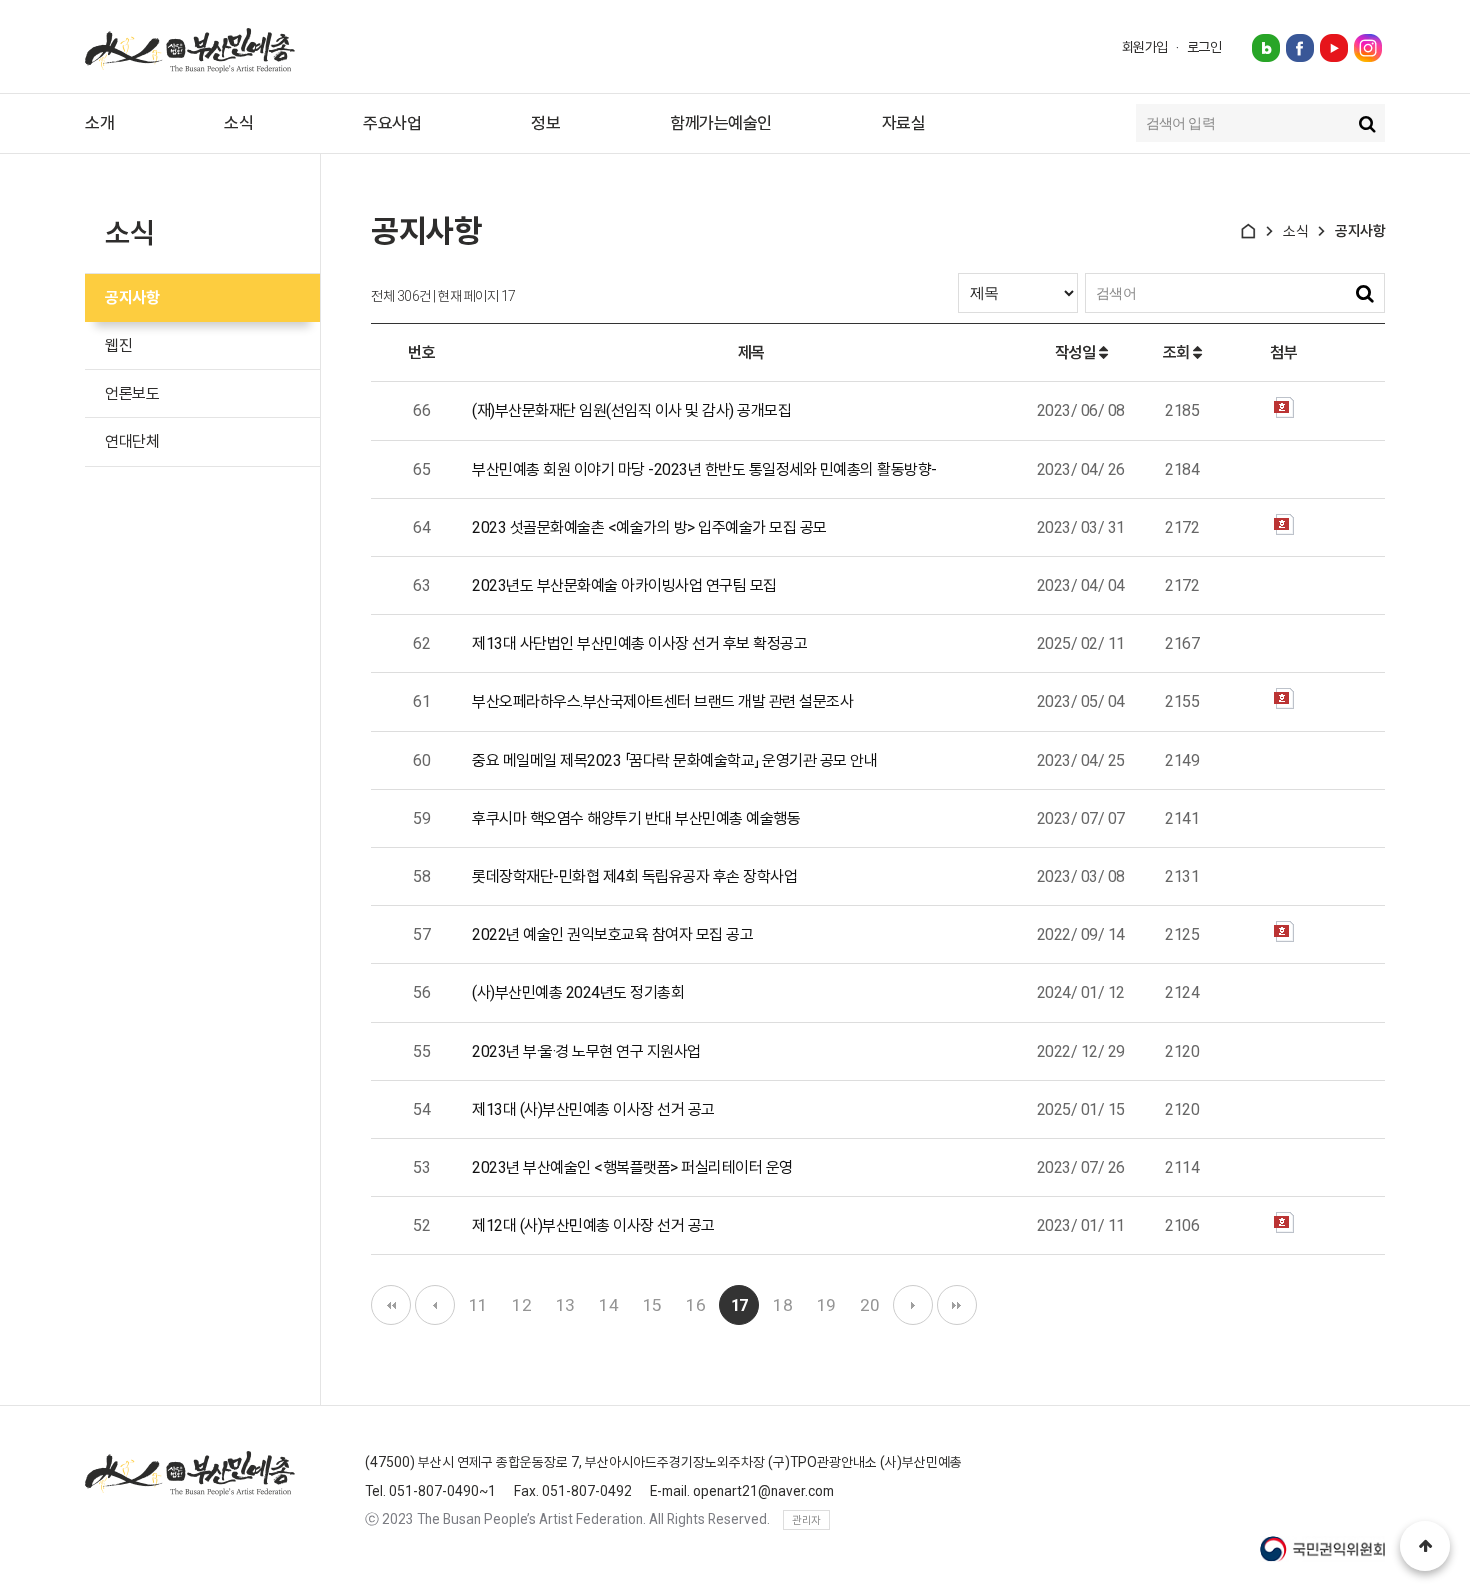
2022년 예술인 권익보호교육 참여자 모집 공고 (612, 934)
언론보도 (132, 393)
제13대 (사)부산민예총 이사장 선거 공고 (593, 1109)
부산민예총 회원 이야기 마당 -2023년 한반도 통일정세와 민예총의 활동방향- (704, 469)
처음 (391, 1305)
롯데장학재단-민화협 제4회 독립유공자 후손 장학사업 (634, 876)
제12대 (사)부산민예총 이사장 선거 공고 (593, 1225)
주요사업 (392, 123)
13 (565, 1305)
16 (695, 1305)
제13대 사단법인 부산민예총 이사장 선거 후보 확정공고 (639, 643)
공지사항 (132, 297)
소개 (99, 123)
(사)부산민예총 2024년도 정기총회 (578, 992)
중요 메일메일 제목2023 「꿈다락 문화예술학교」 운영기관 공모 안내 (674, 760)
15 (652, 1305)
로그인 (1204, 47)
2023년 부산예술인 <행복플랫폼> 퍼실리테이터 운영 (632, 1167)
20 (869, 1305)
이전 (435, 1305)
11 (478, 1305)
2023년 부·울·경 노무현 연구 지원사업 (586, 1051)
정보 (545, 123)
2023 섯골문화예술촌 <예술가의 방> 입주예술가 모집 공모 (649, 527)
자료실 (904, 123)
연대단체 (132, 441)
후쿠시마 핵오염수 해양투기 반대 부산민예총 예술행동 (636, 818)
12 (521, 1305)
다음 (913, 1305)
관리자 (806, 1520)
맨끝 (957, 1305)
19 (826, 1305)
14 (608, 1305)
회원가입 (1145, 47)
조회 (1178, 352)
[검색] (1367, 123)
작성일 (1077, 352)
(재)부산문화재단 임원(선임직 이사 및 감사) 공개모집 (631, 410)
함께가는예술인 (721, 123)
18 (782, 1305)
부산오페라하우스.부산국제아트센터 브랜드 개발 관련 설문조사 (662, 701)
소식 (238, 123)
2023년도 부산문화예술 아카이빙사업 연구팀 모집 (624, 585)
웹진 (118, 345)
